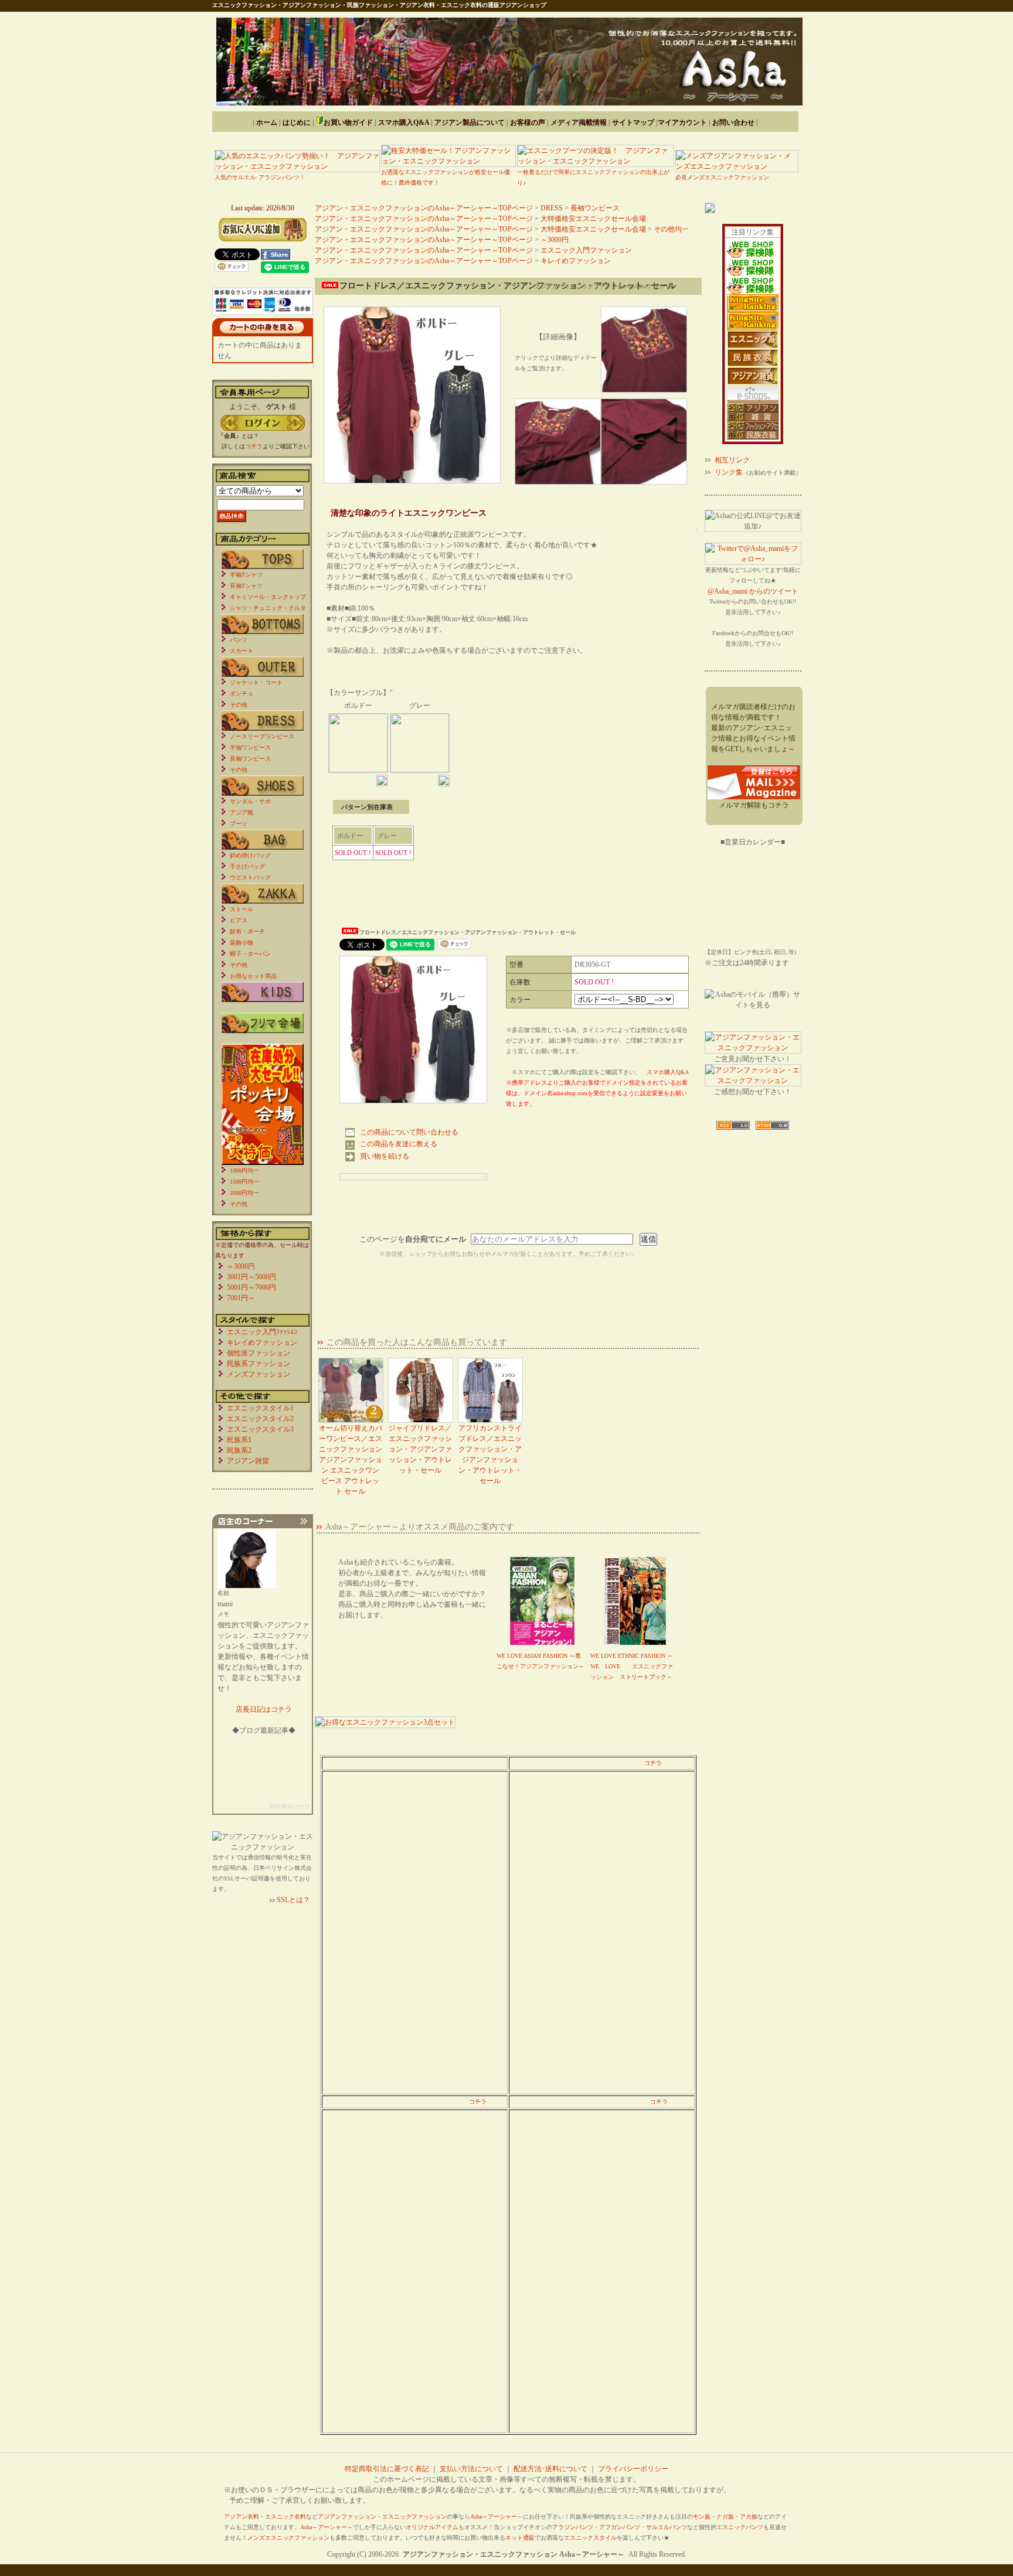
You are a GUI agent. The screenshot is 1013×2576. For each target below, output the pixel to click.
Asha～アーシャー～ (497, 2517)
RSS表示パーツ (290, 1806)
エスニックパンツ (740, 2527)
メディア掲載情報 (579, 122)
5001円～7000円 (251, 1287)
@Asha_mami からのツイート (753, 591)
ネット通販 (520, 2538)
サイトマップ (633, 122)
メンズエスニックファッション (288, 2538)
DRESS (552, 208)
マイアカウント (682, 122)
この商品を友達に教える (399, 1144)
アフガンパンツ (620, 2527)
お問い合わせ (733, 122)
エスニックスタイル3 (260, 1429)
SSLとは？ (293, 1900)
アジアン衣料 (242, 2517)
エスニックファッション (414, 2517)
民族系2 (239, 1450)
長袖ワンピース (595, 208)
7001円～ (241, 1298)
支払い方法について (471, 2469)
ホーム (267, 122)
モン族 (702, 2517)
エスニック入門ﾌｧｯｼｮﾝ (262, 1332)
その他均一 (671, 229)
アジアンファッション (347, 2517)
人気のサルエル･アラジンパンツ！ (260, 177)
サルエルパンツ (667, 2527)
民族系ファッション (259, 1364)
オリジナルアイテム (432, 2527)
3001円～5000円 (251, 1277)
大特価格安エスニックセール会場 (593, 219)
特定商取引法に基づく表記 (387, 2469)
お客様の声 (528, 122)
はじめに (297, 122)
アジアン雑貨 (248, 1461)
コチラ (653, 1763)
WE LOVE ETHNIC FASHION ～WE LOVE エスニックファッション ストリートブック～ (632, 1666)
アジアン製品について (470, 122)
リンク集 (729, 472)
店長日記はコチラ (264, 1709)
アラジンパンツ (573, 2527)
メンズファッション (259, 1374)
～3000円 (555, 240)
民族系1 (239, 1440)
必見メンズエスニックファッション (722, 177)
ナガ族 (725, 2517)
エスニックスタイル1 (260, 1408)
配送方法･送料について (550, 2469)
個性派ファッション (259, 1353)
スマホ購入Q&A (404, 122)
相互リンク (732, 460)
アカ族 (749, 2517)
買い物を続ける (385, 1156)
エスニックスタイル (590, 2538)
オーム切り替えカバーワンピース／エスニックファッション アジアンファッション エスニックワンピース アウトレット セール (351, 1460)
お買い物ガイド (348, 122)
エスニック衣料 (285, 2517)
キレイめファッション (576, 261)
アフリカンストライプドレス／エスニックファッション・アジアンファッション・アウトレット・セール (490, 1454)
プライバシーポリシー (633, 2469)
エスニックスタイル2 (260, 1419)
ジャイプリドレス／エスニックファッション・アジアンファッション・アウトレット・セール (420, 1449)
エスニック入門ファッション (586, 250)
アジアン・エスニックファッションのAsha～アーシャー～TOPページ (424, 208)
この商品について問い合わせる (409, 1132)
